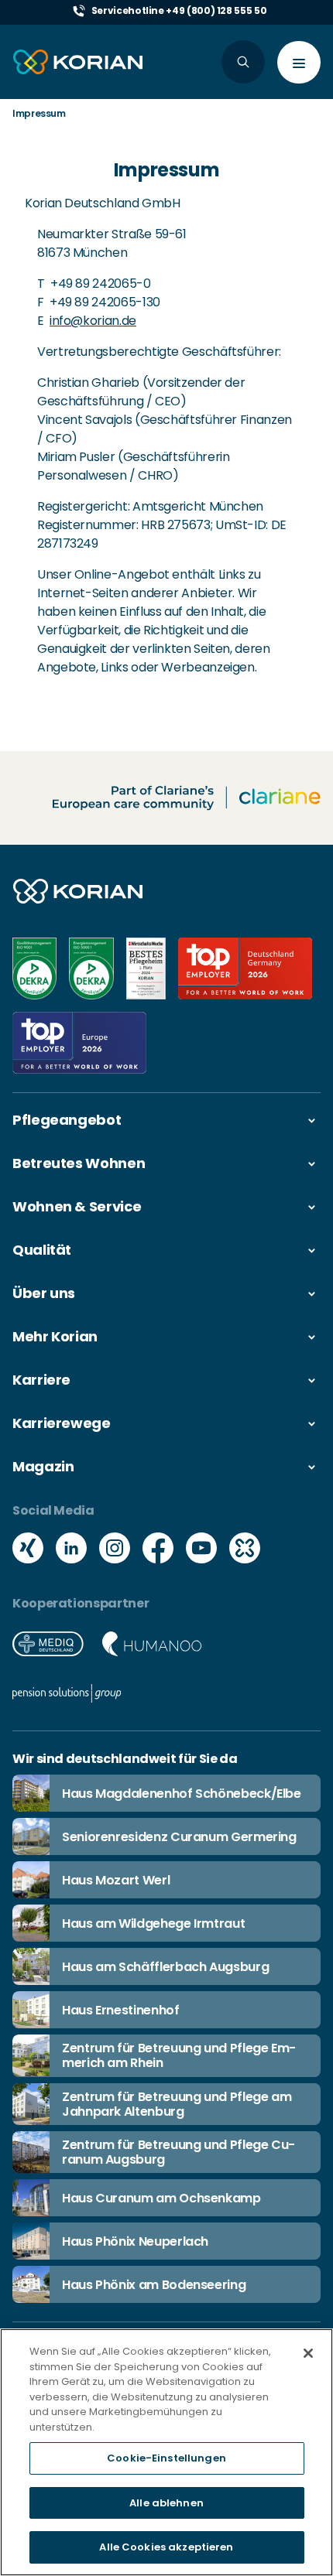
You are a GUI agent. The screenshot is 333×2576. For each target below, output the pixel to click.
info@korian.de (93, 321)
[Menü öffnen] (299, 62)
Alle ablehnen (166, 2503)
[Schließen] (308, 2353)
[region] (166, 2452)
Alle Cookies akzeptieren (166, 2547)
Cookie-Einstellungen (166, 2458)
